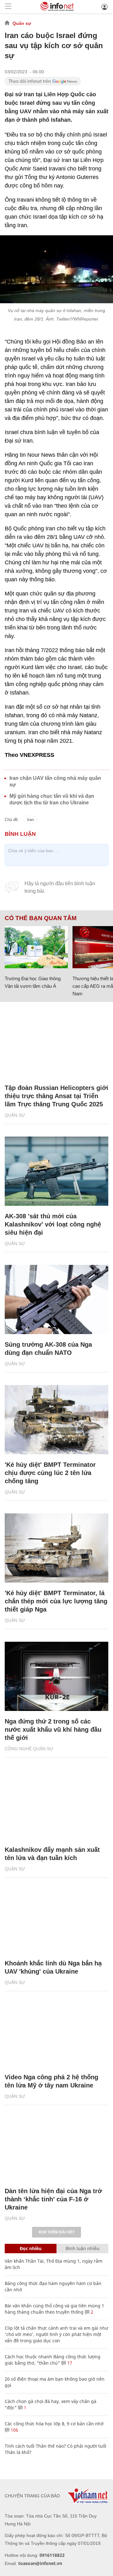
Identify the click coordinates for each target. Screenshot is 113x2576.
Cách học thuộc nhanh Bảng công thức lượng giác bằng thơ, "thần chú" (53, 2360)
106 (14, 2430)
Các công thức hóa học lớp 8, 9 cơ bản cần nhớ (54, 2424)
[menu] (8, 7)
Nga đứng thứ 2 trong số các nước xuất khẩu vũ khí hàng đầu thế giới (53, 1729)
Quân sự (22, 23)
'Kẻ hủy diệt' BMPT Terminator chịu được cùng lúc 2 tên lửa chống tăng (50, 1473)
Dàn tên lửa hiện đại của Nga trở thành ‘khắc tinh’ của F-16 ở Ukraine (53, 2199)
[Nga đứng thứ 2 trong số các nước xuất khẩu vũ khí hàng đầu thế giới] (56, 1676)
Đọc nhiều (31, 2248)
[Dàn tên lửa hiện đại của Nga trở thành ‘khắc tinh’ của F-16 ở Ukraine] (56, 2146)
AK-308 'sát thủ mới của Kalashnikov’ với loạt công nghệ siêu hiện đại (53, 1224)
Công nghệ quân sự (29, 1749)
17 (69, 2363)
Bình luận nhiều (83, 2248)
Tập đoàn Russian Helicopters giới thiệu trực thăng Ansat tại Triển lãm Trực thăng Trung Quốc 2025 (56, 1096)
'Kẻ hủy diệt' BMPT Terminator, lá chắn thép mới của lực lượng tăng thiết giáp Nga (56, 1601)
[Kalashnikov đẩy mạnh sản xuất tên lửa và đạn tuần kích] (56, 1805)
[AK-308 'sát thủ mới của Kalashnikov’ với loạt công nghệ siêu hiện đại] (56, 1171)
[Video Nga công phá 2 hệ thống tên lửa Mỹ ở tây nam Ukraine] (56, 2032)
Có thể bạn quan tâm (41, 918)
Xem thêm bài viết (56, 2232)
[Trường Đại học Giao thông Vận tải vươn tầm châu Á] (36, 947)
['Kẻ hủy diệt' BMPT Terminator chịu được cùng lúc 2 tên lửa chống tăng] (56, 1420)
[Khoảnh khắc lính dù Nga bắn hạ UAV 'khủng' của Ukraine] (56, 1919)
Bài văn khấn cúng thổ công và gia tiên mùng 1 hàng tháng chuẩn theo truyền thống (54, 2309)
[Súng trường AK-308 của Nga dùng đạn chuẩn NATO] (56, 1299)
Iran (30, 820)
